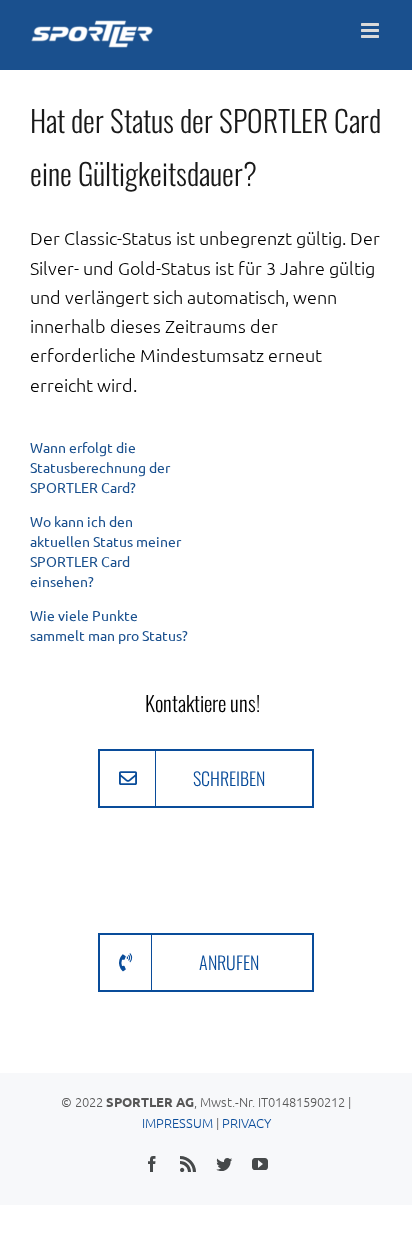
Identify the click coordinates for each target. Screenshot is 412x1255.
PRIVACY (246, 1122)
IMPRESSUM (177, 1122)
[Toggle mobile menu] (371, 30)
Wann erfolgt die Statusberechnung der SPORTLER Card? (100, 467)
